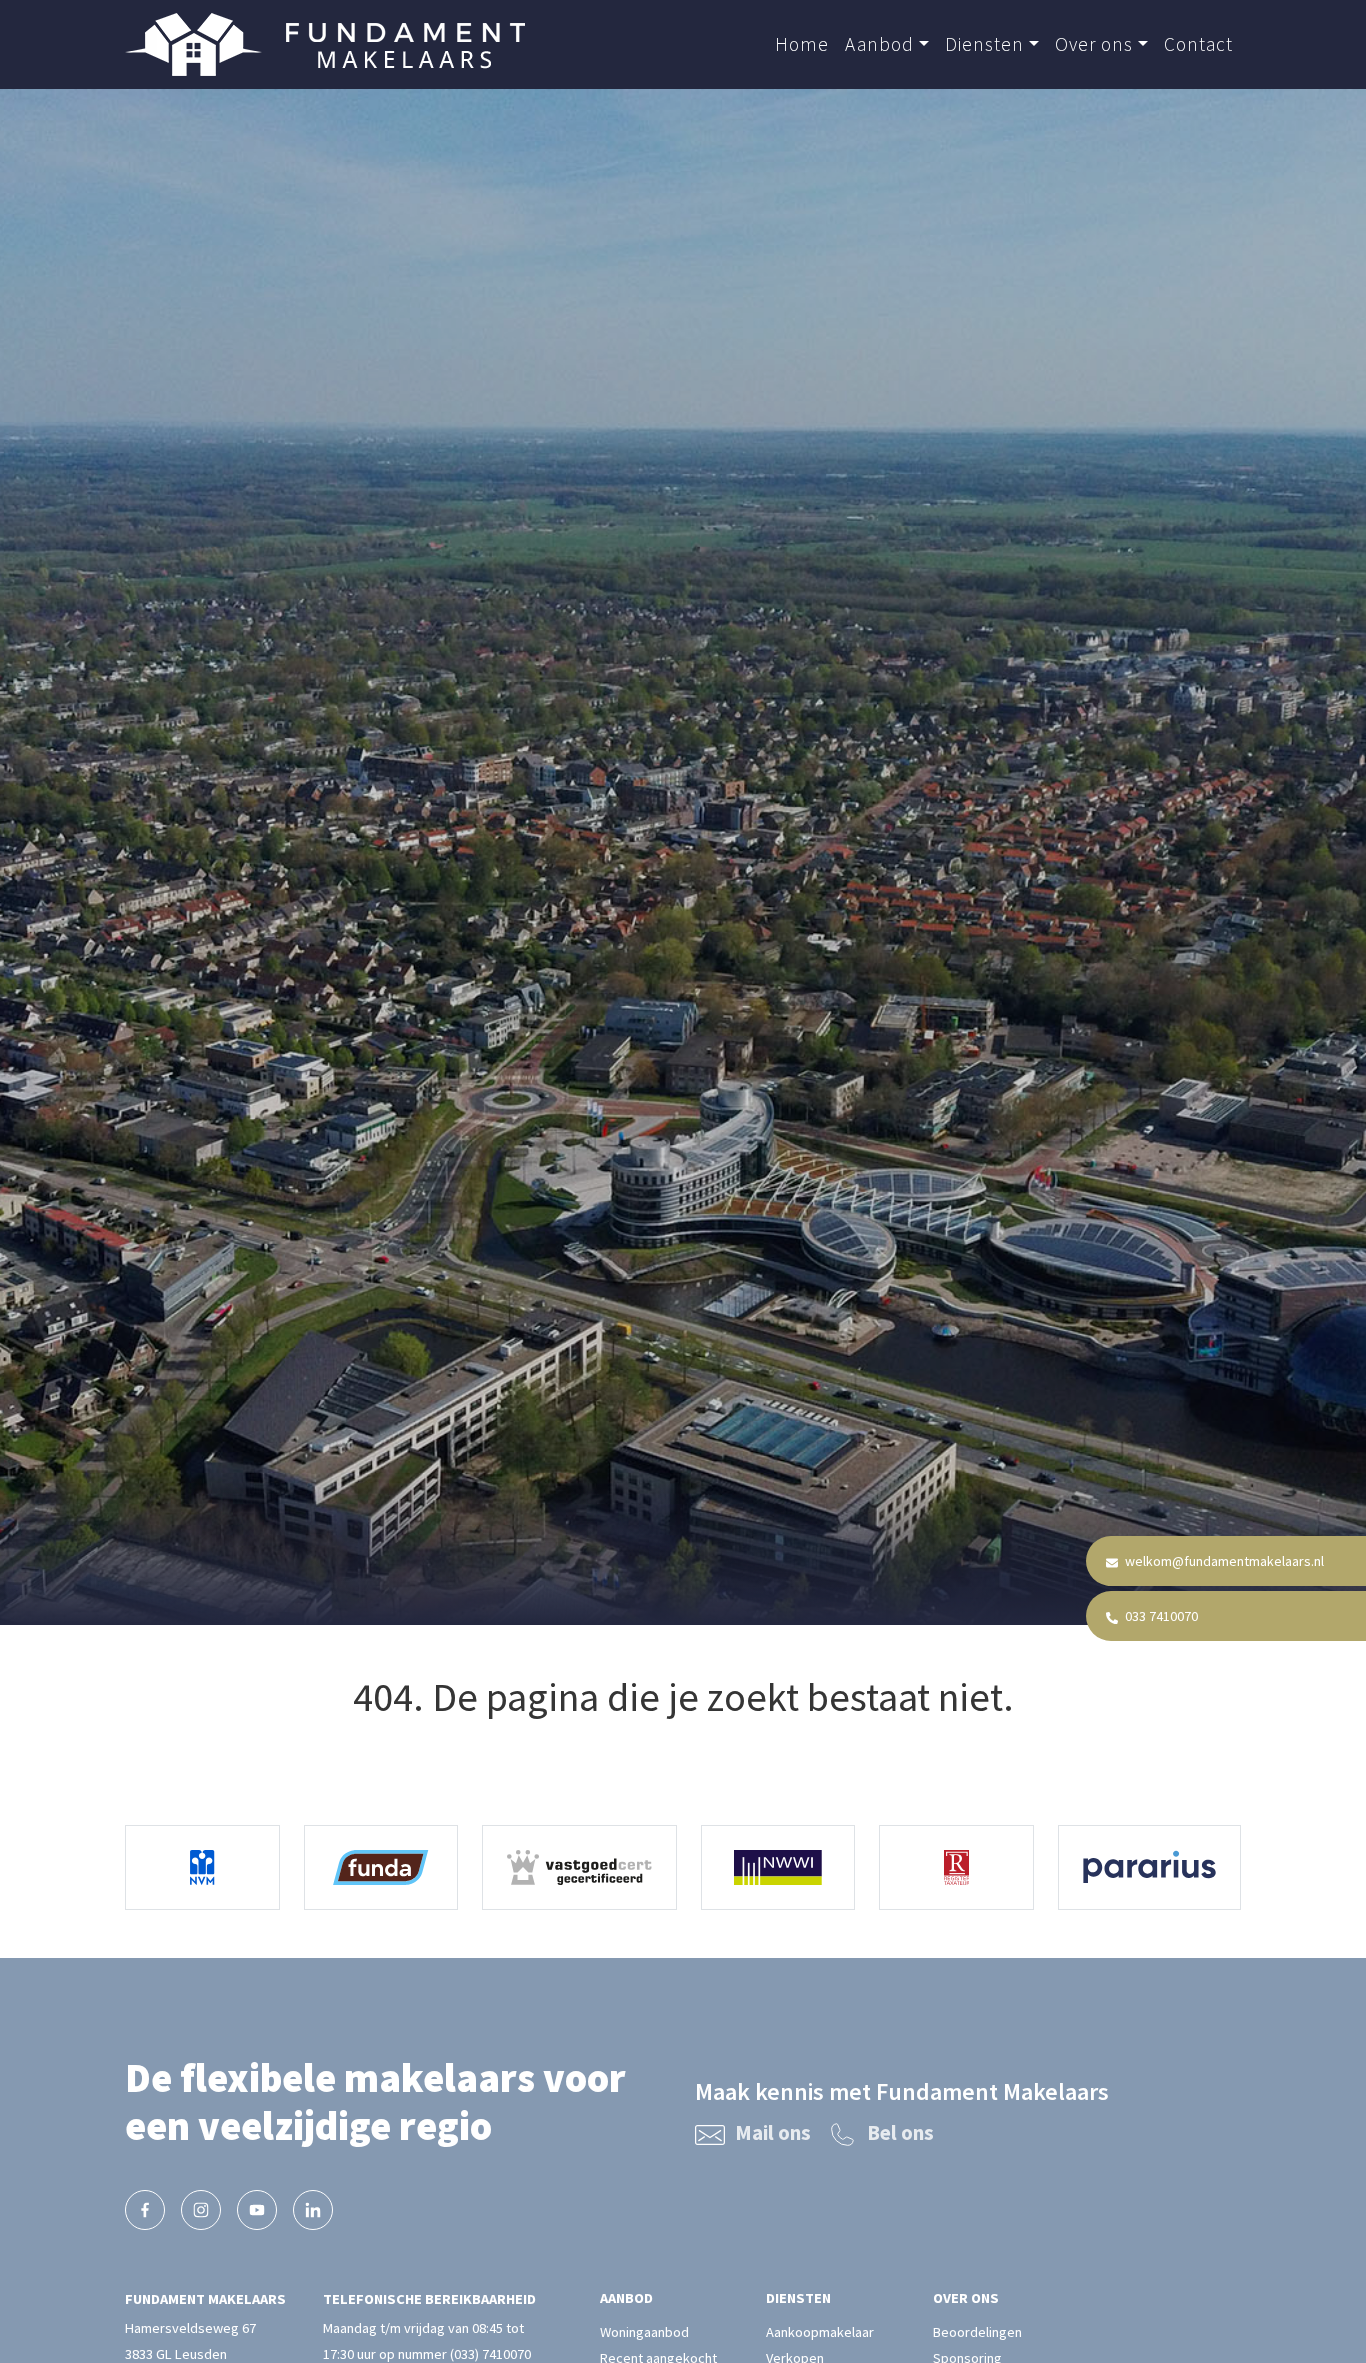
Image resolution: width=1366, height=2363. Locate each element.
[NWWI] (778, 1867)
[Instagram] (201, 2210)
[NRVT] (956, 1867)
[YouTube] (257, 2210)
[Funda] (381, 1867)
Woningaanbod (644, 2332)
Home (802, 44)
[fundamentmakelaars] (145, 2210)
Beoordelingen (977, 2332)
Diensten (984, 44)
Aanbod (879, 44)
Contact (1198, 44)
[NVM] (202, 1867)
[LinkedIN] (313, 2210)
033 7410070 (1160, 1616)
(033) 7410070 (490, 2354)
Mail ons (773, 2133)
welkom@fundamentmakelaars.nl (1223, 1561)
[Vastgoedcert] (579, 1867)
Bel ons (900, 2133)
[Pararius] (1149, 1867)
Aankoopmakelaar (820, 2332)
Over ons (1094, 44)
